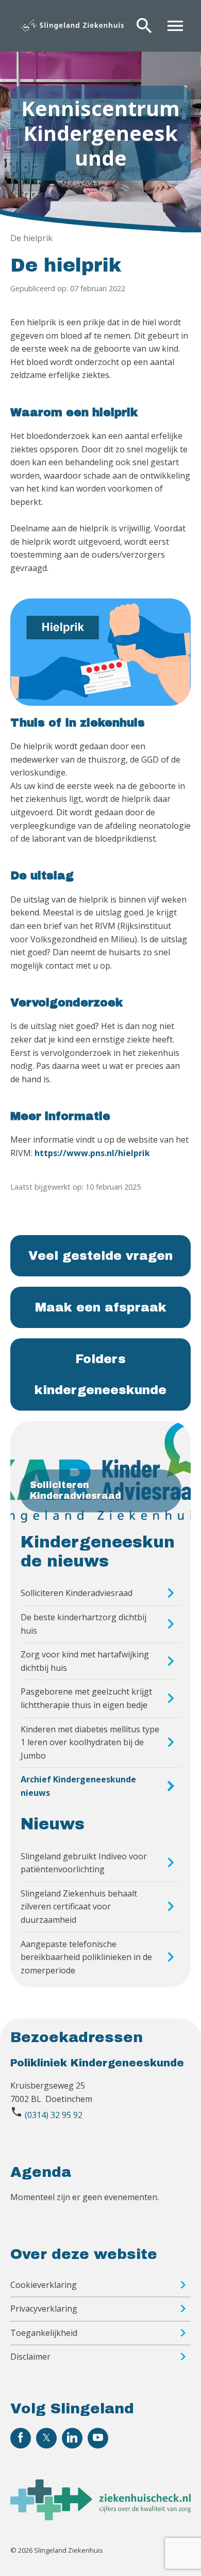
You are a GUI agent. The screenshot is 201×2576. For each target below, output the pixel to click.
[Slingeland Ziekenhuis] (72, 26)
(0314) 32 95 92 (54, 2115)
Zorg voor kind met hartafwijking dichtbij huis (85, 1661)
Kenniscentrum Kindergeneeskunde (100, 133)
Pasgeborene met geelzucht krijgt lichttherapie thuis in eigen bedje (86, 1698)
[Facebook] (21, 2438)
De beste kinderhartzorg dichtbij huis (83, 1624)
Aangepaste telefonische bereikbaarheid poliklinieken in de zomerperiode (86, 1957)
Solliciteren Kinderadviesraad (77, 1593)
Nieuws (53, 1824)
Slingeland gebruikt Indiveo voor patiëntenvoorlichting (84, 1863)
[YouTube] (98, 2438)
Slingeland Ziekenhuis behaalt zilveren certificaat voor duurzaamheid (79, 1907)
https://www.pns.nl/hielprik (92, 1153)
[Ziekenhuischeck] (100, 2517)
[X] (46, 2438)
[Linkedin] (72, 2438)
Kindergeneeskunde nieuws (98, 1552)
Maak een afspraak (101, 1307)
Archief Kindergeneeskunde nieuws (78, 1786)
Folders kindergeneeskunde (100, 1374)
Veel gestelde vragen (100, 1256)
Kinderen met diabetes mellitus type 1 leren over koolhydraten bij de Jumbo (90, 1742)
